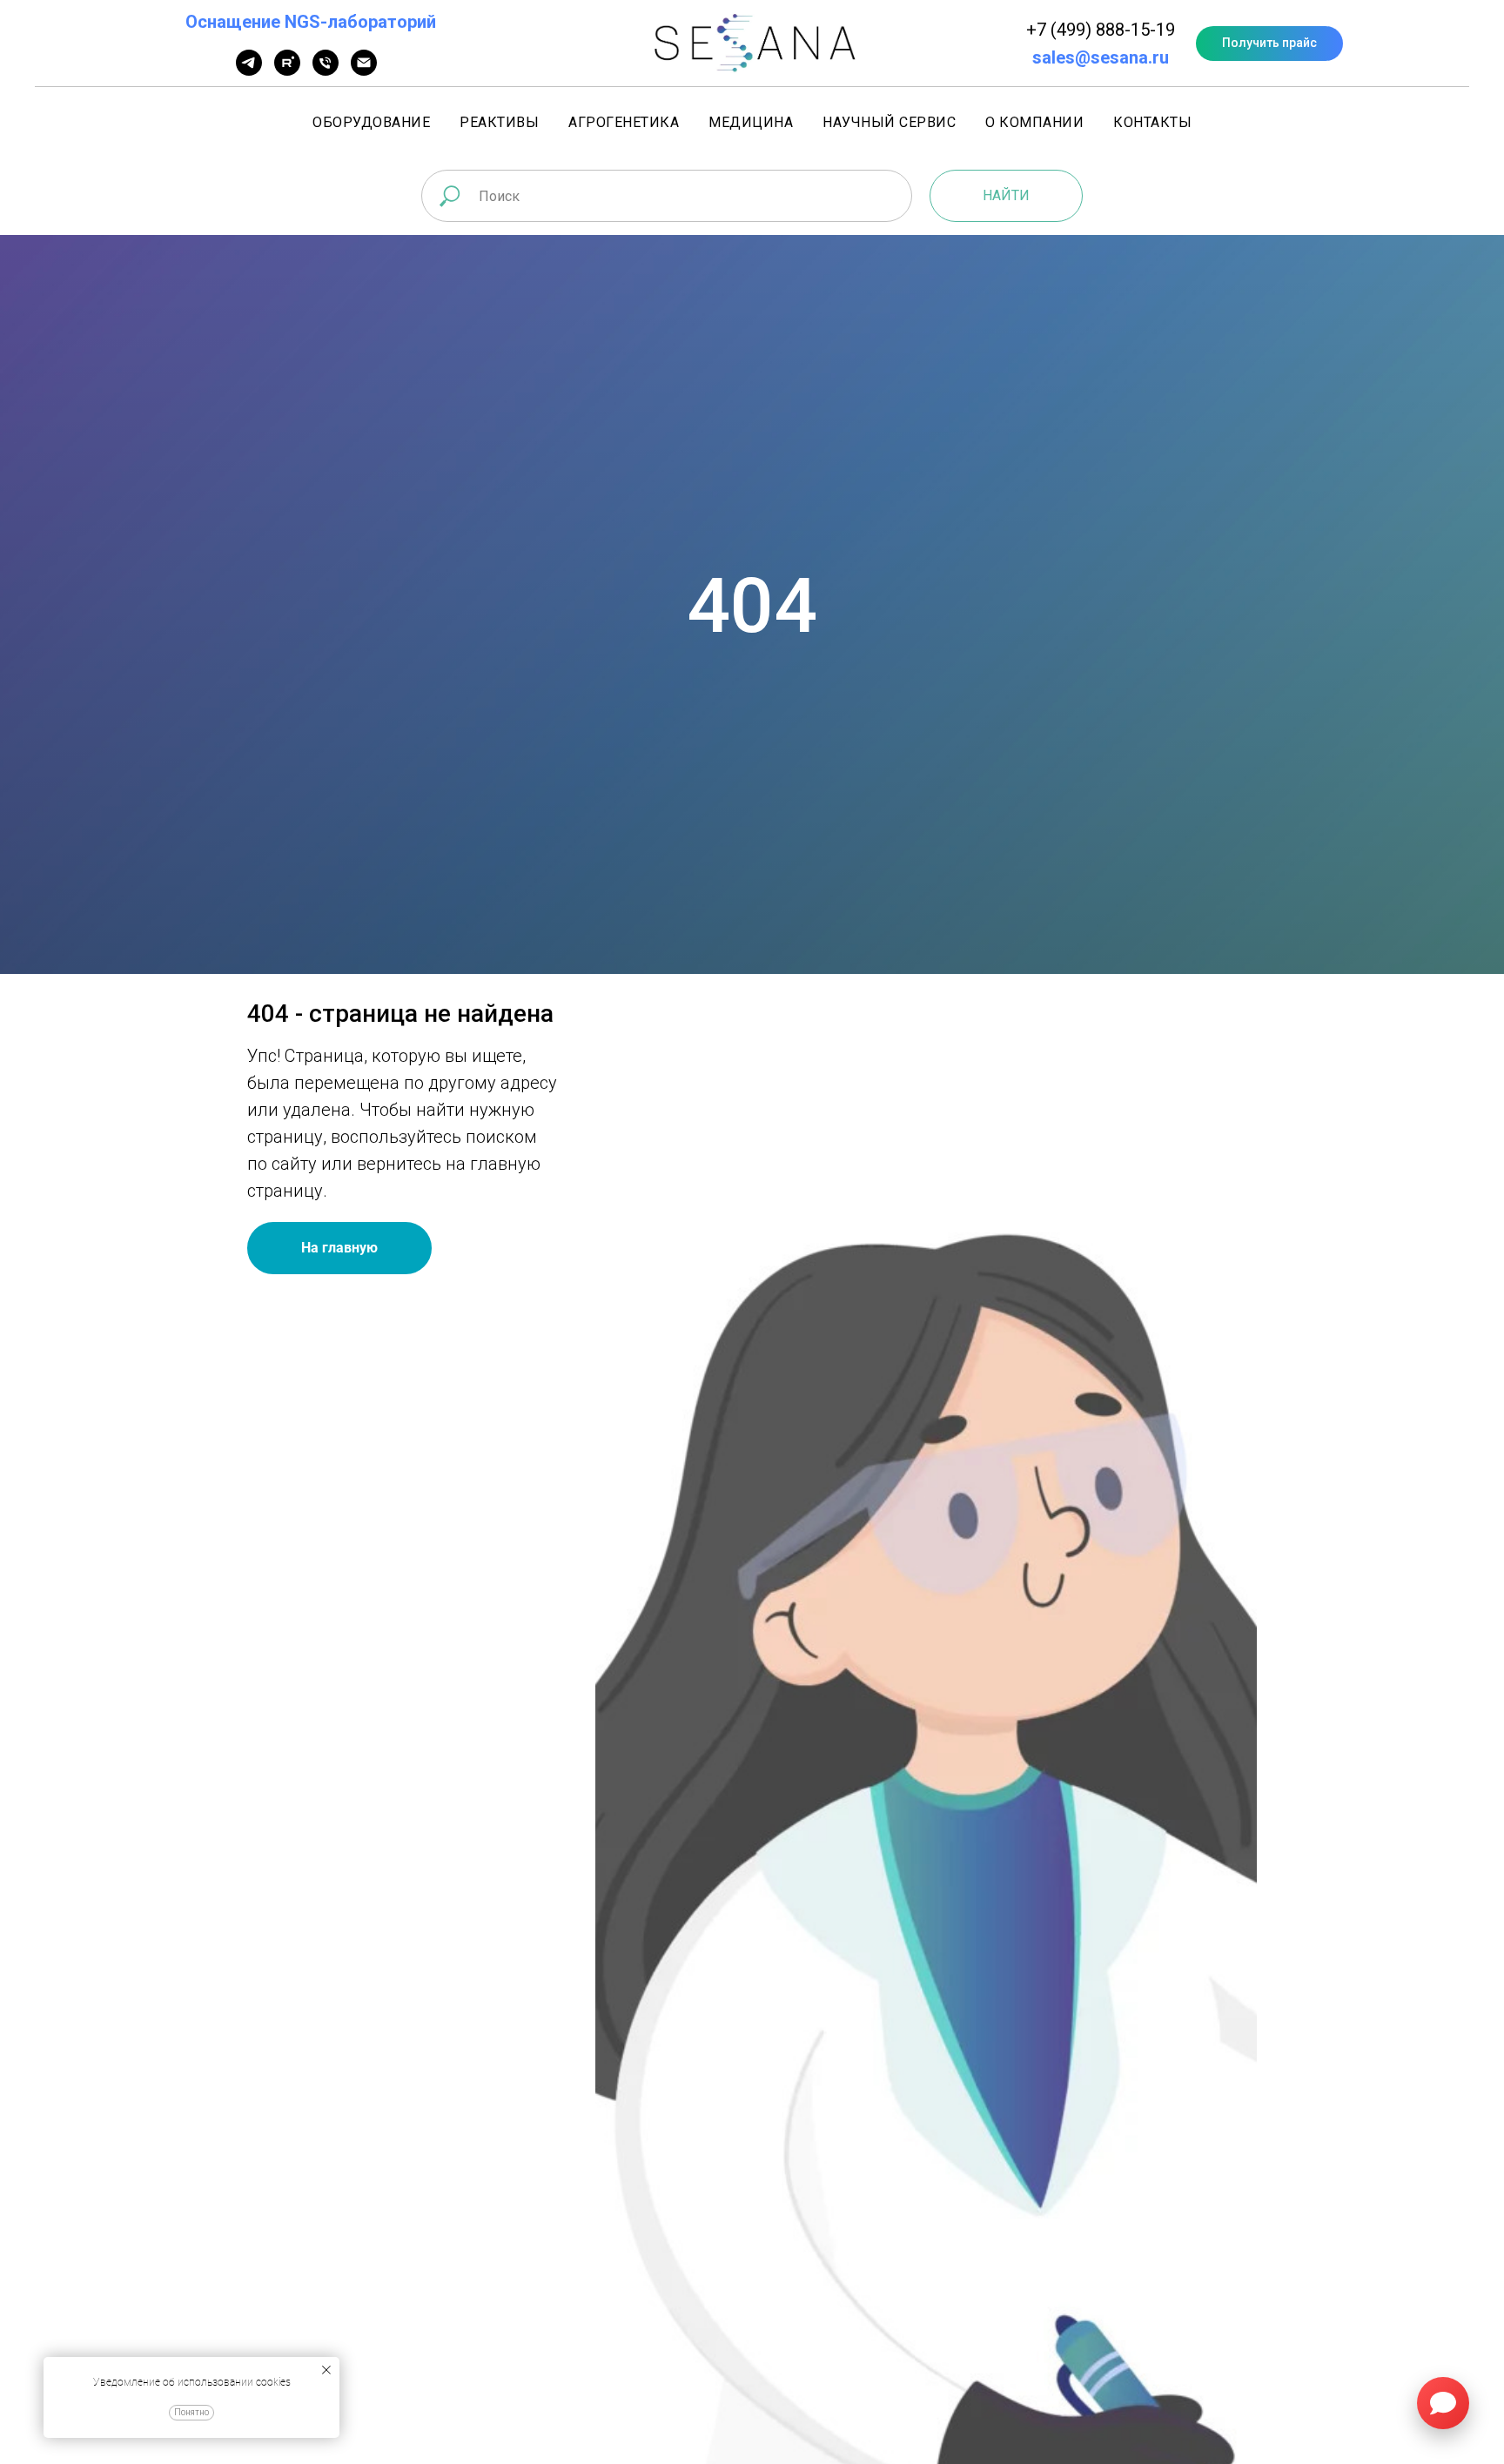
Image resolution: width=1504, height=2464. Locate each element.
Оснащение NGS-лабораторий (311, 22)
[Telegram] (249, 71)
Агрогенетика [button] (624, 122)
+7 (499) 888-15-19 (1101, 30)
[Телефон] (326, 71)
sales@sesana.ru (1101, 57)
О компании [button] (1034, 122)
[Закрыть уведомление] (326, 2370)
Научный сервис (889, 122)
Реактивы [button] (499, 122)
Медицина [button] (751, 122)
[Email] (364, 71)
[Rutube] (287, 71)
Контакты (1152, 122)
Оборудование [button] (371, 122)
